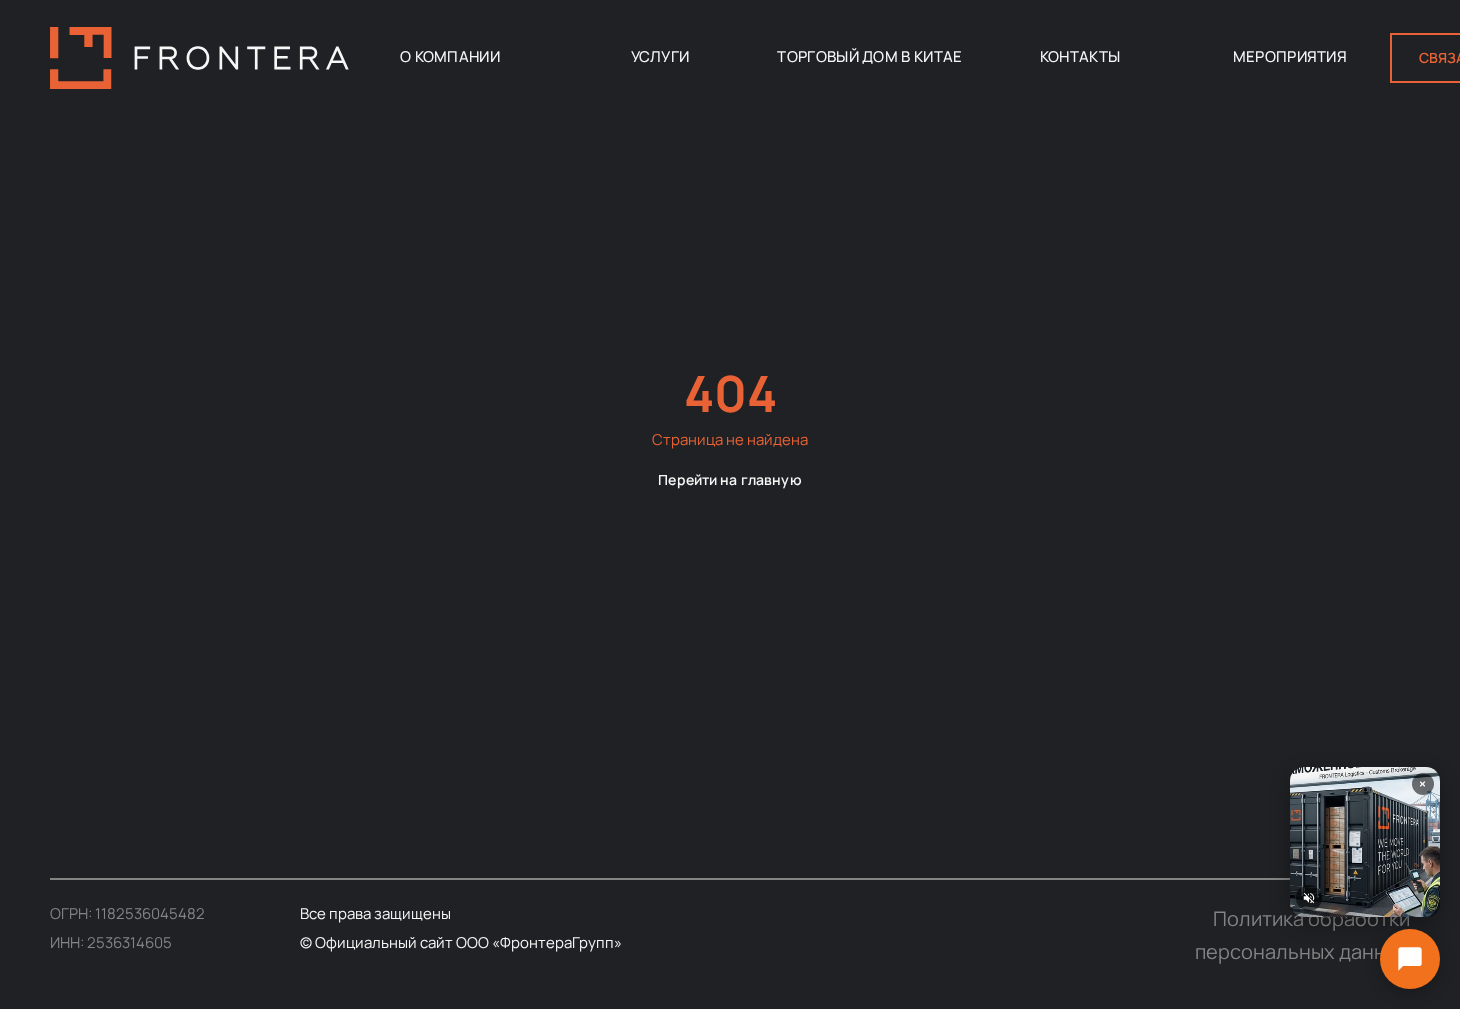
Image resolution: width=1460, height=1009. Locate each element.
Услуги (660, 56)
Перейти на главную (730, 478)
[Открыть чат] (1410, 959)
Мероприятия (1290, 56)
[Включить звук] (1309, 898)
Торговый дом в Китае (869, 56)
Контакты (1080, 56)
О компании (450, 56)
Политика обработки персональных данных (1302, 935)
